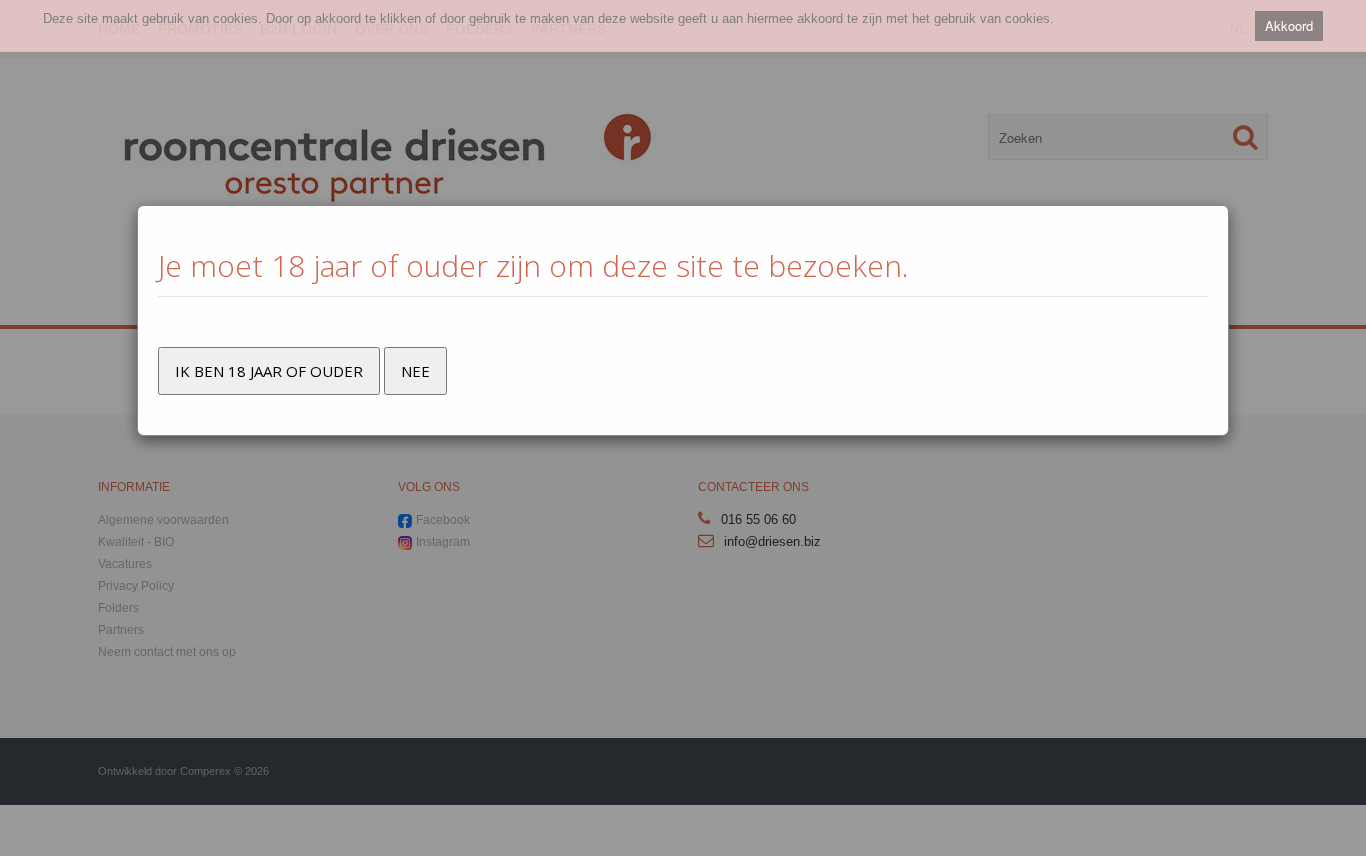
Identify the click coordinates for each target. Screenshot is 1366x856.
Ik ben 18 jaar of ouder (269, 371)
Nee (415, 371)
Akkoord (1289, 25)
